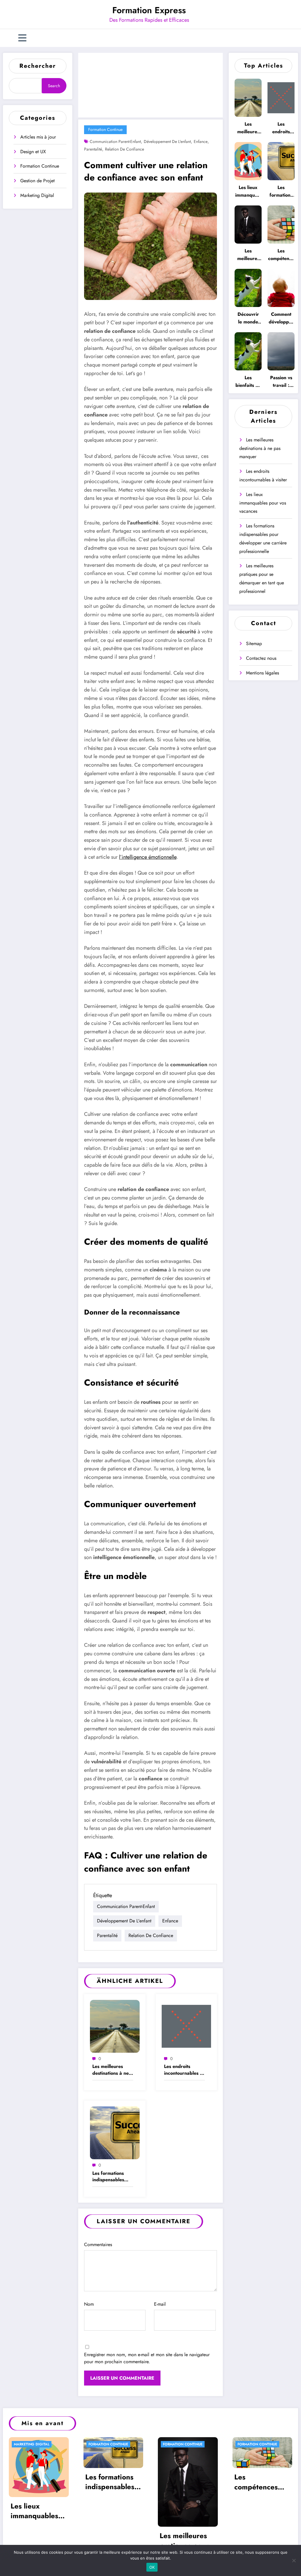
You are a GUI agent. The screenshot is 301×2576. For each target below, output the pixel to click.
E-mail (160, 2304)
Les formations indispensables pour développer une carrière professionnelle (111, 2177)
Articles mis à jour (38, 137)
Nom (89, 2304)
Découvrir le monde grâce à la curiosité (248, 318)
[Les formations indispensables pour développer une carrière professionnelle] (115, 2132)
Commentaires (98, 2244)
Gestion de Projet (37, 181)
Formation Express (149, 10)
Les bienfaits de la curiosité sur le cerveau (248, 382)
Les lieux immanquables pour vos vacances (248, 192)
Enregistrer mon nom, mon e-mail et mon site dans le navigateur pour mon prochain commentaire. (147, 2358)
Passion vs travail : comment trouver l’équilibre (281, 382)
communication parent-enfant (115, 141)
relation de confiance (124, 149)
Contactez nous (261, 658)
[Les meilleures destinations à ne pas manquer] (115, 2026)
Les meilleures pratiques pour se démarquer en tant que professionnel (248, 255)
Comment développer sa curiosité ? (281, 318)
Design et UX (33, 152)
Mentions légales (262, 673)
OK (152, 2567)
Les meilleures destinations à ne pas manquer (111, 2070)
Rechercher (38, 66)
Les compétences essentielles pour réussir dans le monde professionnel (281, 255)
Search (54, 86)
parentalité (93, 149)
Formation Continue (40, 166)
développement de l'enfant (167, 141)
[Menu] (22, 38)
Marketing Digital (37, 195)
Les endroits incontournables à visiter (183, 2070)
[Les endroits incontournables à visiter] (187, 2026)
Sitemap (254, 643)
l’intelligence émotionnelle (148, 857)
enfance (201, 141)
